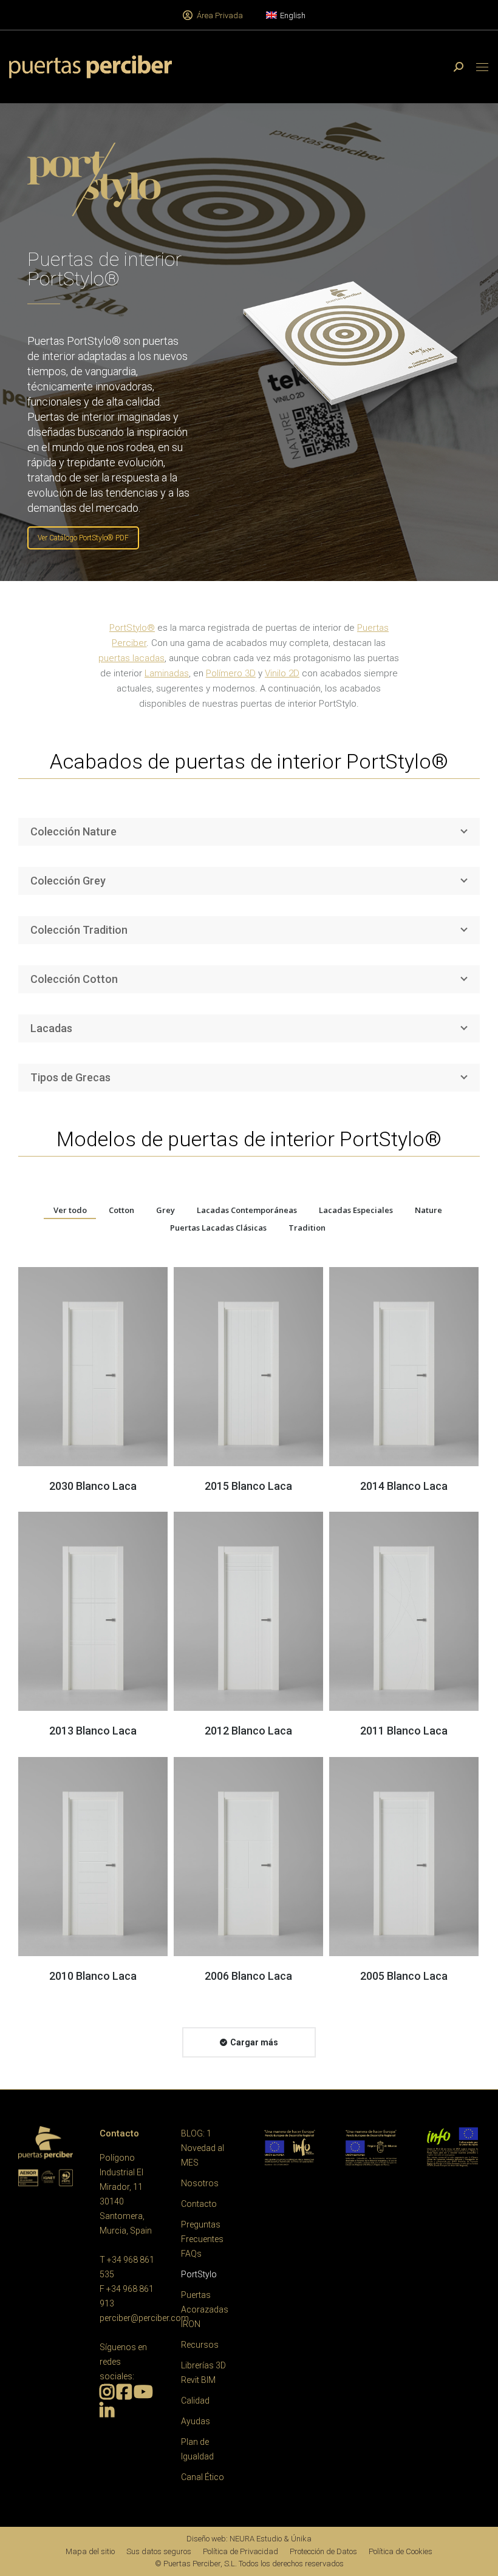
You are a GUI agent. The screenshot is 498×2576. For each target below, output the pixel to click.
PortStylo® (132, 628)
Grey (165, 1210)
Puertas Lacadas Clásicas (218, 1228)
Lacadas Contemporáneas (247, 1210)
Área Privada (220, 15)
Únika (301, 2539)
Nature (428, 1210)
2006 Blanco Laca (248, 1976)
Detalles (93, 1367)
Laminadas (167, 673)
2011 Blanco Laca (404, 1731)
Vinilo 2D (282, 673)
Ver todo (70, 1210)
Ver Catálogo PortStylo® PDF (83, 538)
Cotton (121, 1210)
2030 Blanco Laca (93, 1486)
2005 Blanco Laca (404, 1976)
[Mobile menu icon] (482, 67)
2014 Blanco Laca (404, 1486)
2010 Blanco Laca (93, 1976)
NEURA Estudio (256, 2539)
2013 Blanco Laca (93, 1731)
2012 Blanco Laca (248, 1731)
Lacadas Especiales (356, 1210)
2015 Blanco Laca (248, 1486)
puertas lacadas (131, 658)
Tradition (307, 1228)
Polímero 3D (231, 673)
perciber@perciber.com (144, 2318)
